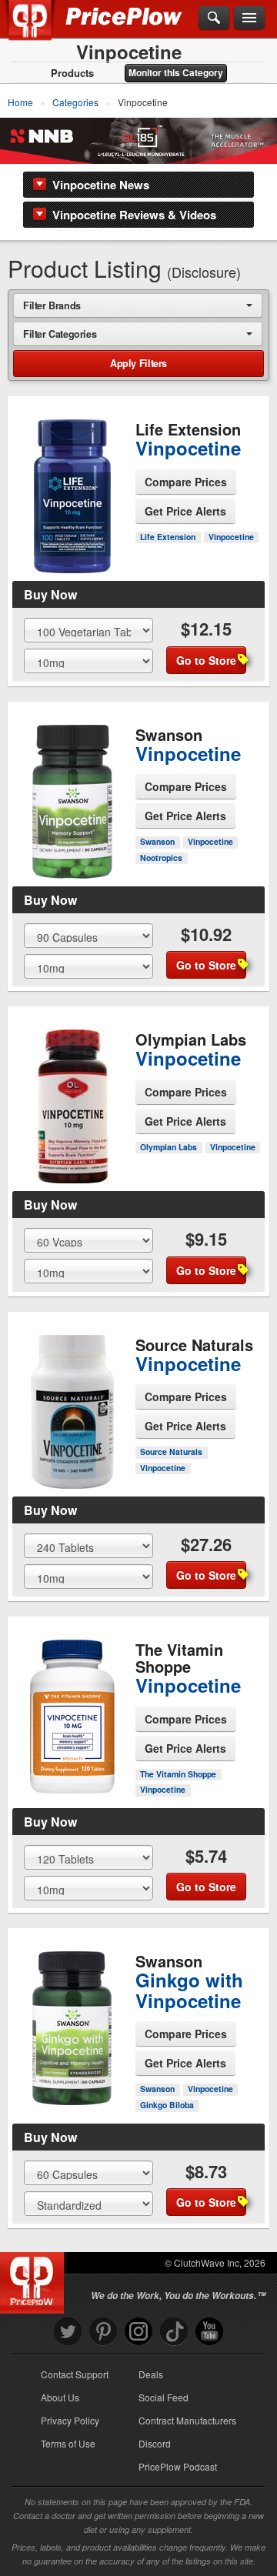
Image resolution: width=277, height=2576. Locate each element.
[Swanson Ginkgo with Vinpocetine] (72, 2016)
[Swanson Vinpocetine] (72, 789)
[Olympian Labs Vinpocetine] (72, 1093)
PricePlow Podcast (178, 2466)
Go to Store (72, 552)
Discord (155, 2443)
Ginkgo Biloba (167, 2105)
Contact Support (75, 2374)
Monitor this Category (176, 72)
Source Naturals (171, 1452)
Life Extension (168, 537)
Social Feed (164, 2397)
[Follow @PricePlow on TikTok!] (174, 2332)
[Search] (214, 18)
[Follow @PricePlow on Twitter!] (68, 2332)
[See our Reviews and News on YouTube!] (209, 2332)
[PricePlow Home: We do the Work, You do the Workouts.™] (41, 29)
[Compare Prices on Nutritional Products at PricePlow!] (35, 2279)
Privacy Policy (70, 2420)
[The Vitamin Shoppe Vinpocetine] (72, 1703)
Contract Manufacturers (187, 2420)
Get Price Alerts (185, 511)
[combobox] (138, 305)
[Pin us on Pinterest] (103, 2332)
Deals (151, 2374)
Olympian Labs (169, 1147)
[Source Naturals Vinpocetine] (72, 1399)
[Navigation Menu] (249, 18)
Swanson (157, 841)
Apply (138, 363)
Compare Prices (186, 482)
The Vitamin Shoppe (178, 1774)
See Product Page (72, 519)
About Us (60, 2397)
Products (72, 73)
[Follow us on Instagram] (138, 2332)
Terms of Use (68, 2443)
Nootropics (161, 858)
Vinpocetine (231, 537)
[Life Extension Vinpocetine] (72, 483)
